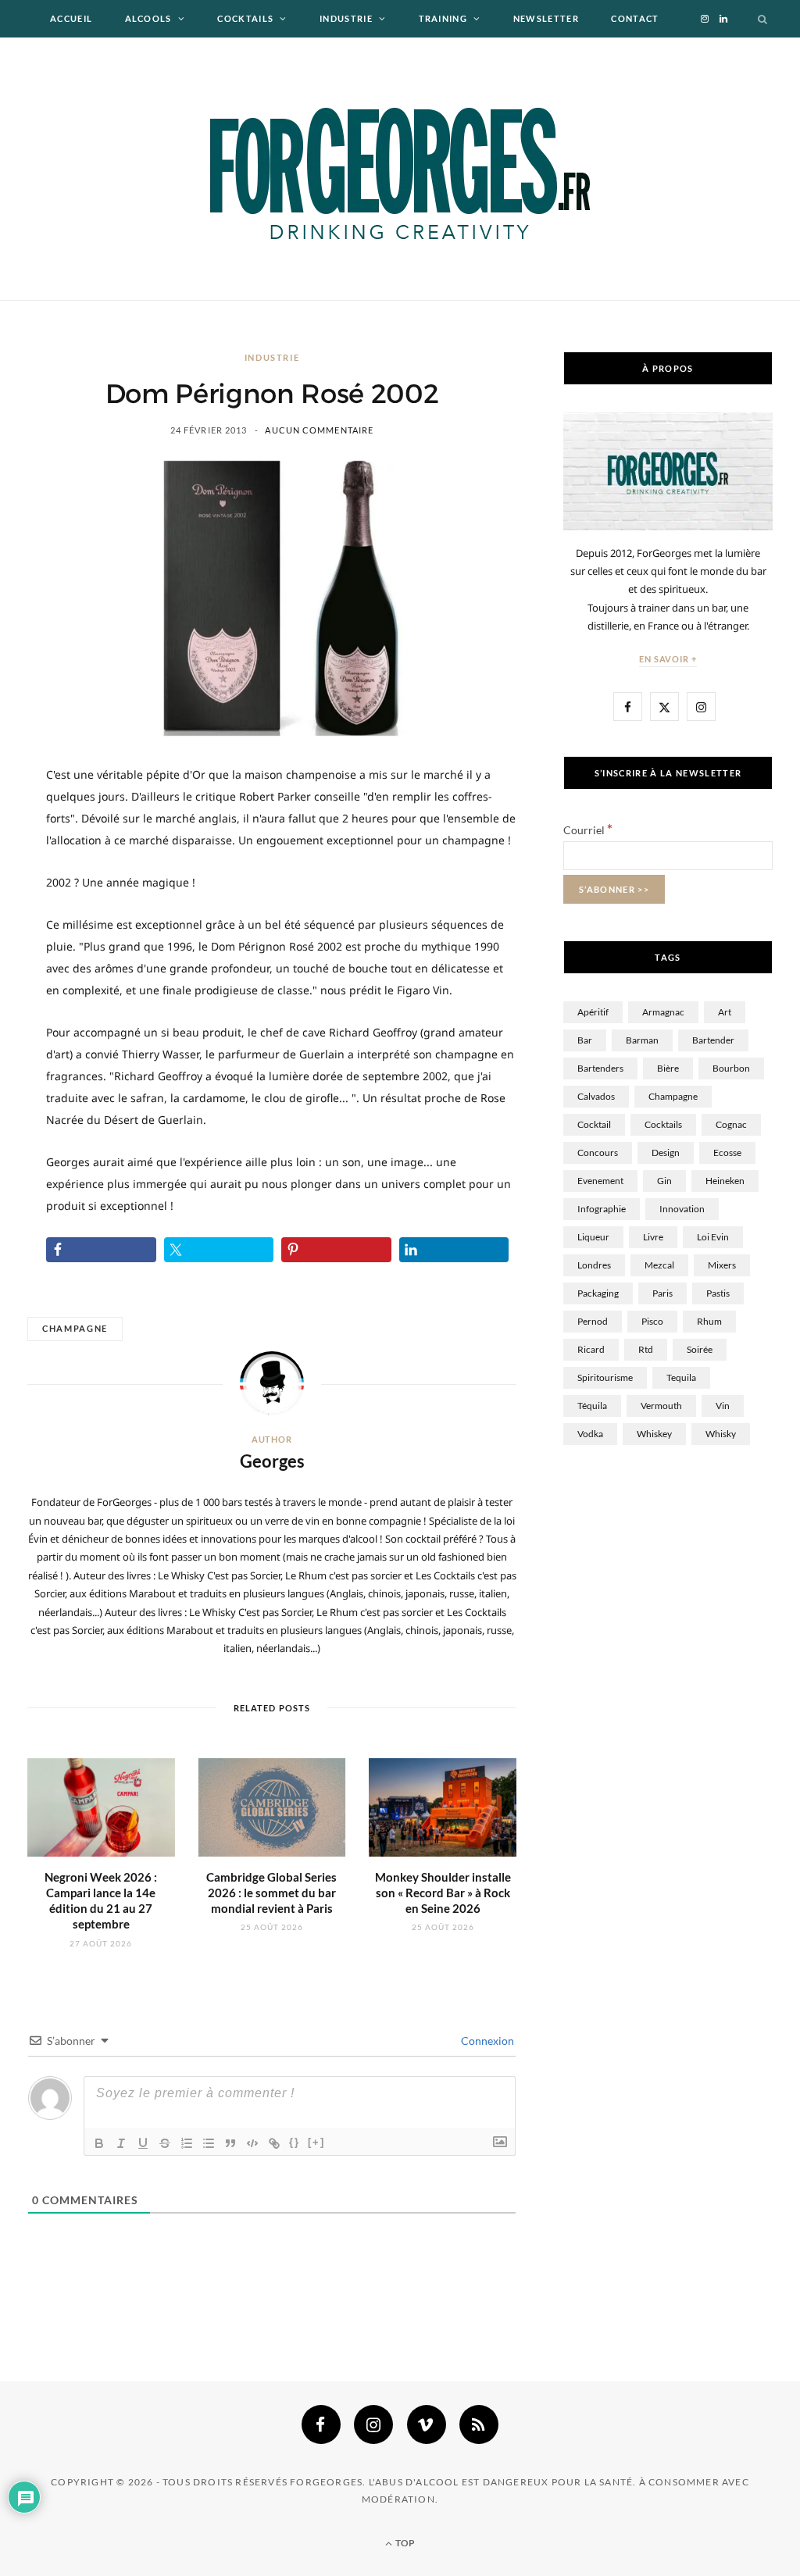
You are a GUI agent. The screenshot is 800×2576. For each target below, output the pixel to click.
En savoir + (668, 659)
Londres (594, 1265)
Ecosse (727, 1152)
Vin (723, 1406)
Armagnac (663, 1012)
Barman (642, 1040)
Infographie (602, 1209)
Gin (664, 1181)
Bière (668, 1068)
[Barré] (165, 2143)
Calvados (596, 1096)
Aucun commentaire (319, 430)
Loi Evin (713, 1237)
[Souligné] (143, 2143)
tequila (681, 1377)
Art (725, 1012)
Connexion (486, 2041)
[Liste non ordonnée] (209, 2143)
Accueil (71, 18)
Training (443, 18)
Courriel (588, 830)
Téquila (592, 1406)
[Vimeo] (427, 2424)
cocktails (663, 1124)
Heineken (725, 1181)
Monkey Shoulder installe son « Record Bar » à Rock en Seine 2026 (443, 1893)
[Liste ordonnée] (187, 2143)
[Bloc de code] (252, 2143)
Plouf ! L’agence (362, 56)
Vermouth (661, 1406)
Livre (653, 1237)
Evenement (600, 1181)
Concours (598, 1152)
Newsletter (546, 18)
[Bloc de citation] (230, 2143)
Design (666, 1152)
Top (404, 2543)
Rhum (709, 1321)
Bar (585, 1040)
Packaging (598, 1293)
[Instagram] (373, 2424)
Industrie (346, 18)
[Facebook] (321, 2424)
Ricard (591, 1349)
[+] (316, 2142)
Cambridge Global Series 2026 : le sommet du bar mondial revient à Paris (271, 1893)
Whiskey (654, 1434)
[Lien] (274, 2143)
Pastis (718, 1293)
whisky (721, 1434)
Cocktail (594, 1124)
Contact (635, 18)
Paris (662, 1293)
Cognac (731, 1124)
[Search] (763, 19)
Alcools (148, 18)
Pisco (652, 1321)
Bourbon (731, 1068)
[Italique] (121, 2143)
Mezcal (659, 1265)
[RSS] (479, 2424)
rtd (646, 1349)
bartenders (600, 1068)
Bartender (713, 1040)
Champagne (75, 1328)
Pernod (593, 1321)
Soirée (700, 1349)
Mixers (722, 1265)
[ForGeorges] (400, 169)
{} (295, 2142)
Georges (272, 1461)
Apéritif (593, 1012)
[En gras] (99, 2143)
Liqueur (593, 1237)
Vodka (590, 1434)
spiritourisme (605, 1377)
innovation (682, 1209)
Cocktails (245, 18)
